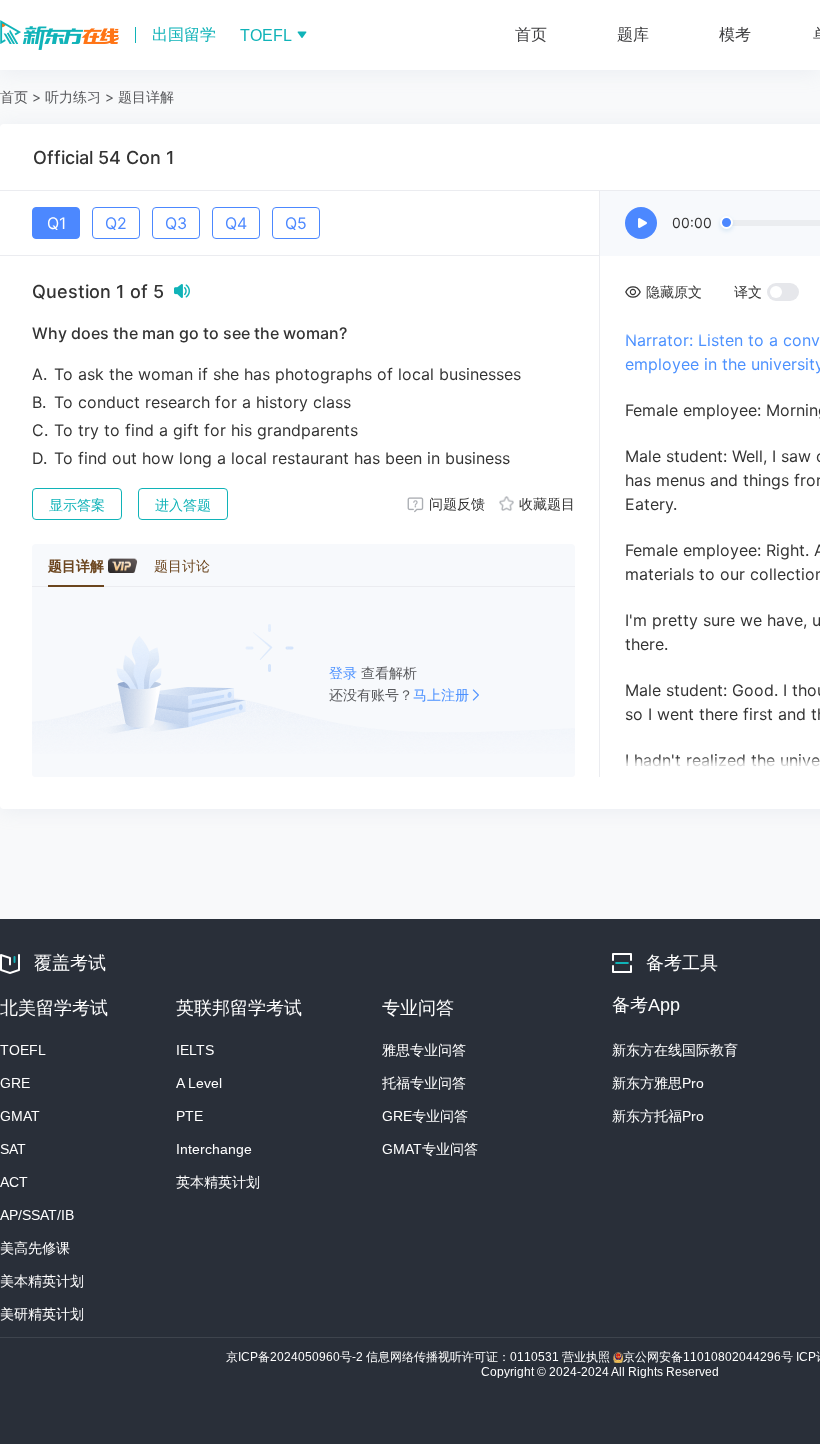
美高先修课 (35, 1248)
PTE (189, 1116)
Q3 (176, 223)
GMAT (20, 1116)
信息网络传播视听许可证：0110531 (464, 1357)
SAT (13, 1149)
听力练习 (73, 96)
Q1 (56, 223)
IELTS (195, 1050)
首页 (14, 96)
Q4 (236, 223)
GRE (15, 1083)
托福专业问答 (424, 1083)
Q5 (296, 223)
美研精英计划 (42, 1314)
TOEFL (23, 1050)
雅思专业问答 (424, 1050)
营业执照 (587, 1357)
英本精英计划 (218, 1182)
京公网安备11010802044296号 (709, 1357)
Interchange (214, 1149)
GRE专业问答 (425, 1116)
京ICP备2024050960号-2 (296, 1357)
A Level (199, 1083)
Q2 (116, 223)
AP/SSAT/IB (37, 1215)
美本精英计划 (42, 1281)
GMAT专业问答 (430, 1149)
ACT (14, 1182)
